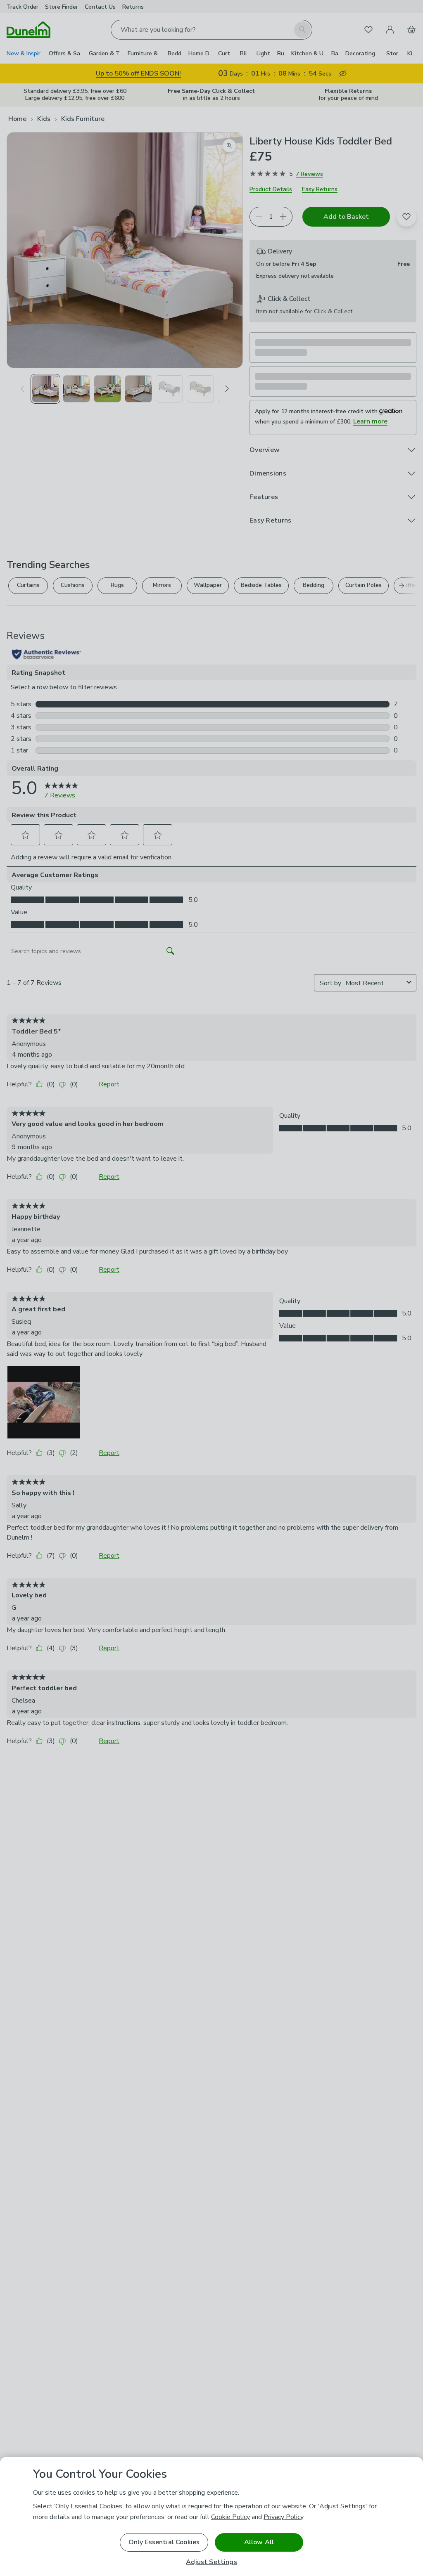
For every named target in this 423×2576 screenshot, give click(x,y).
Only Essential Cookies (164, 2542)
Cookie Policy (231, 2517)
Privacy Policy (283, 2517)
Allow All (259, 2542)
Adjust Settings (211, 2562)
